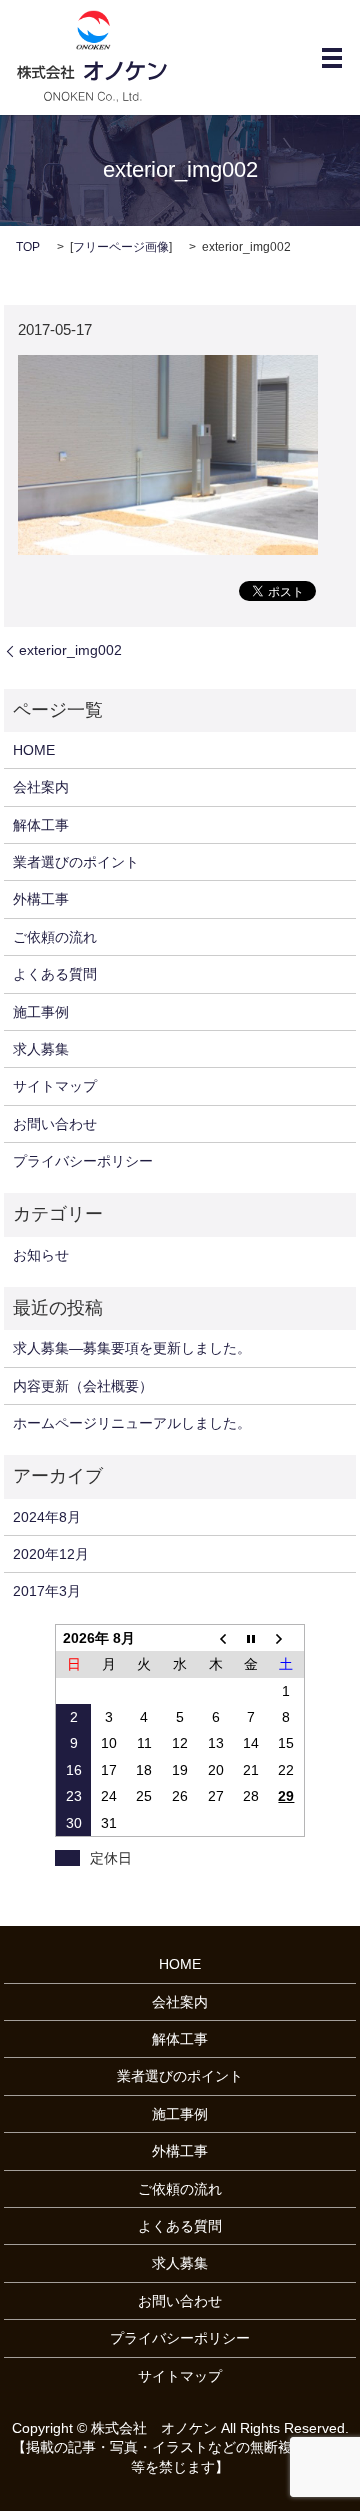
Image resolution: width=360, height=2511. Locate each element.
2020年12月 (51, 1554)
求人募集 (41, 1049)
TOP (28, 247)
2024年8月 (47, 1517)
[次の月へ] (287, 1637)
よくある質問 (55, 974)
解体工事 (41, 825)
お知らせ (41, 1255)
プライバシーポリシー (83, 1161)
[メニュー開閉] (332, 58)
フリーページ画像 (121, 247)
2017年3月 (47, 1591)
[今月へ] (251, 1637)
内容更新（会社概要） (83, 1386)
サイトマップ (55, 1086)
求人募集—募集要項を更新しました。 (132, 1348)
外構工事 (41, 899)
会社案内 (41, 787)
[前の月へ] (216, 1637)
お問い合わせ (55, 1124)
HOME (34, 750)
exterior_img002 (70, 650)
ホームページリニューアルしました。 (132, 1423)
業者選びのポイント (76, 862)
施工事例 (41, 1012)
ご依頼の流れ (55, 937)
